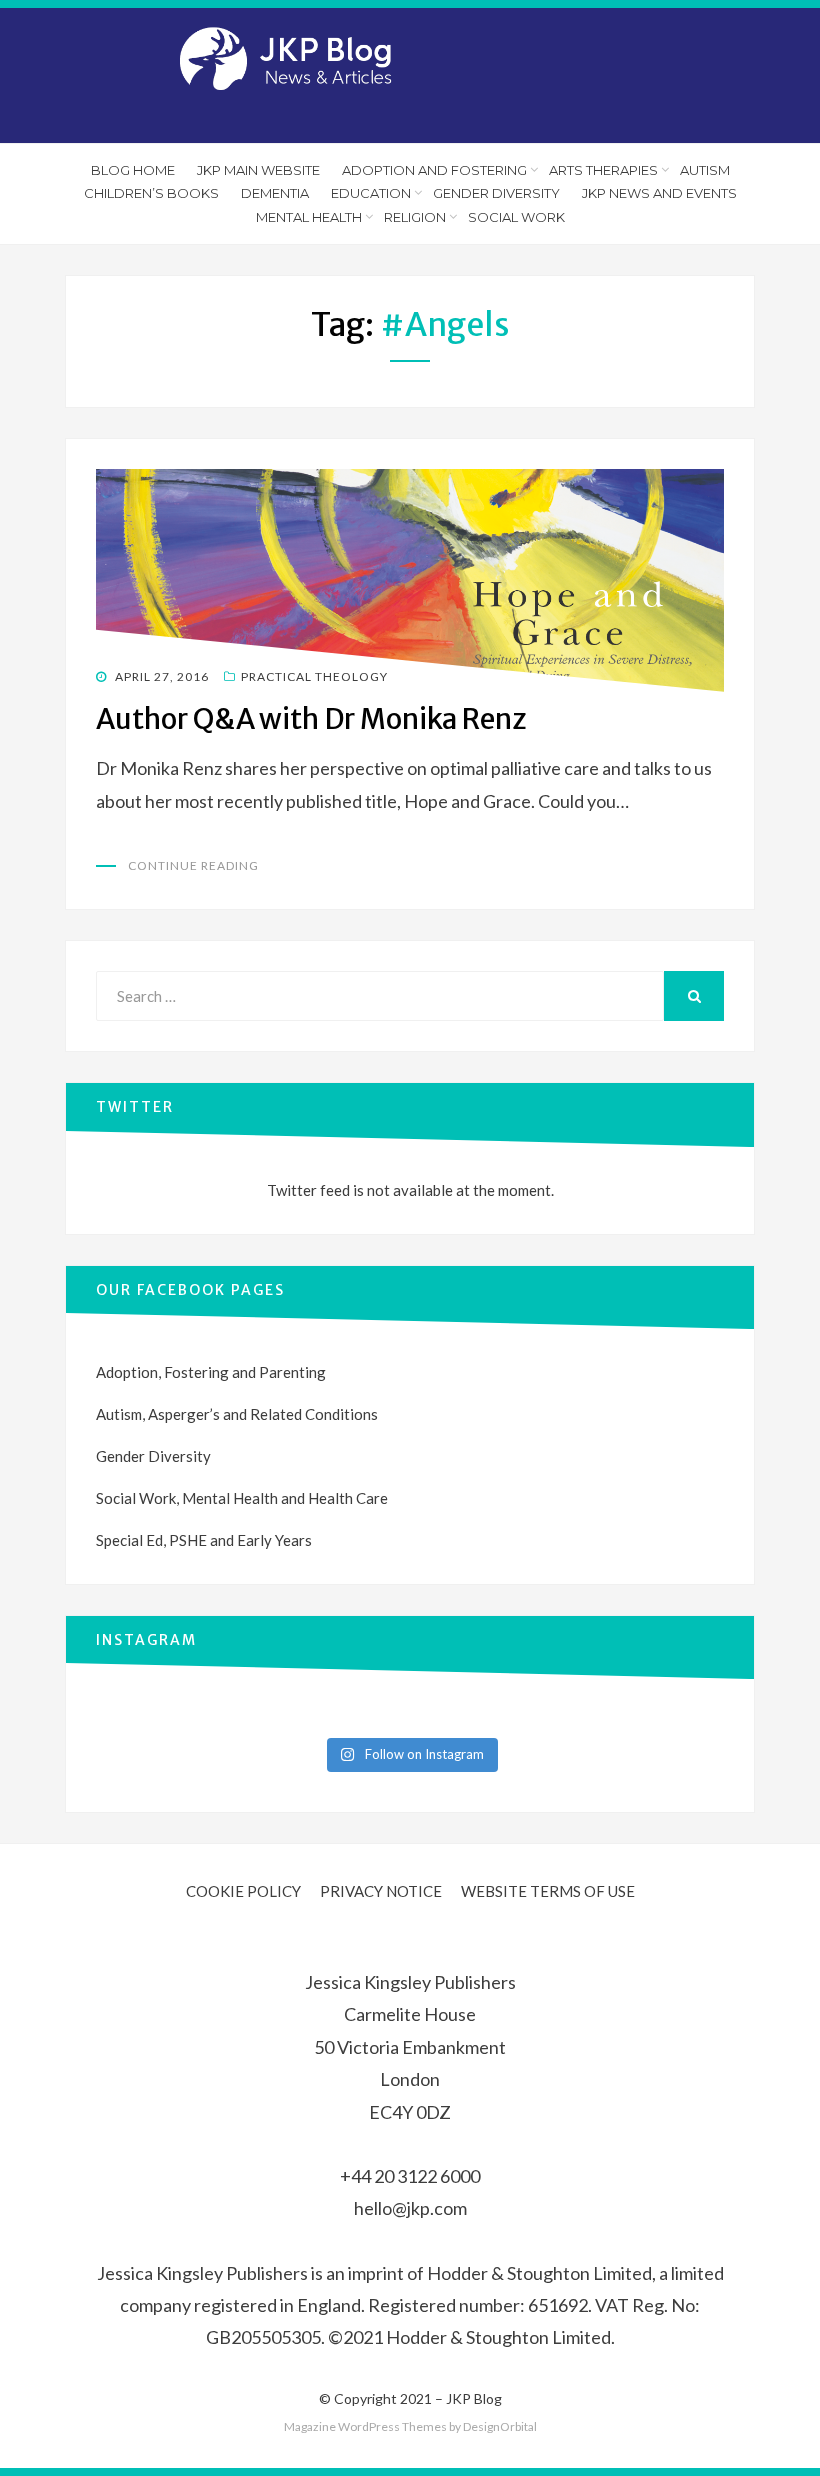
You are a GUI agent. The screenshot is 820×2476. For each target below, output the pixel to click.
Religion (415, 217)
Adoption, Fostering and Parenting (211, 1372)
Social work (516, 217)
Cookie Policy (243, 1891)
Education (371, 193)
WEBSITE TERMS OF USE (548, 1891)
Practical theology (314, 676)
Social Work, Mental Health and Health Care (242, 1498)
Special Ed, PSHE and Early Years (204, 1540)
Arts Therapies (603, 170)
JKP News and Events (659, 193)
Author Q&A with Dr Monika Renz (311, 719)
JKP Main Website (258, 170)
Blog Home (133, 170)
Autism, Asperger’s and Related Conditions (237, 1414)
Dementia (275, 193)
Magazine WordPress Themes (365, 2426)
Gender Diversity (496, 193)
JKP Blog (474, 2398)
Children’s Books (151, 193)
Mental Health (309, 217)
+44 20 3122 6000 (410, 2176)
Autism (705, 170)
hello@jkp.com (410, 2208)
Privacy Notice (381, 1891)
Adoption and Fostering (434, 170)
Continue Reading (193, 865)
